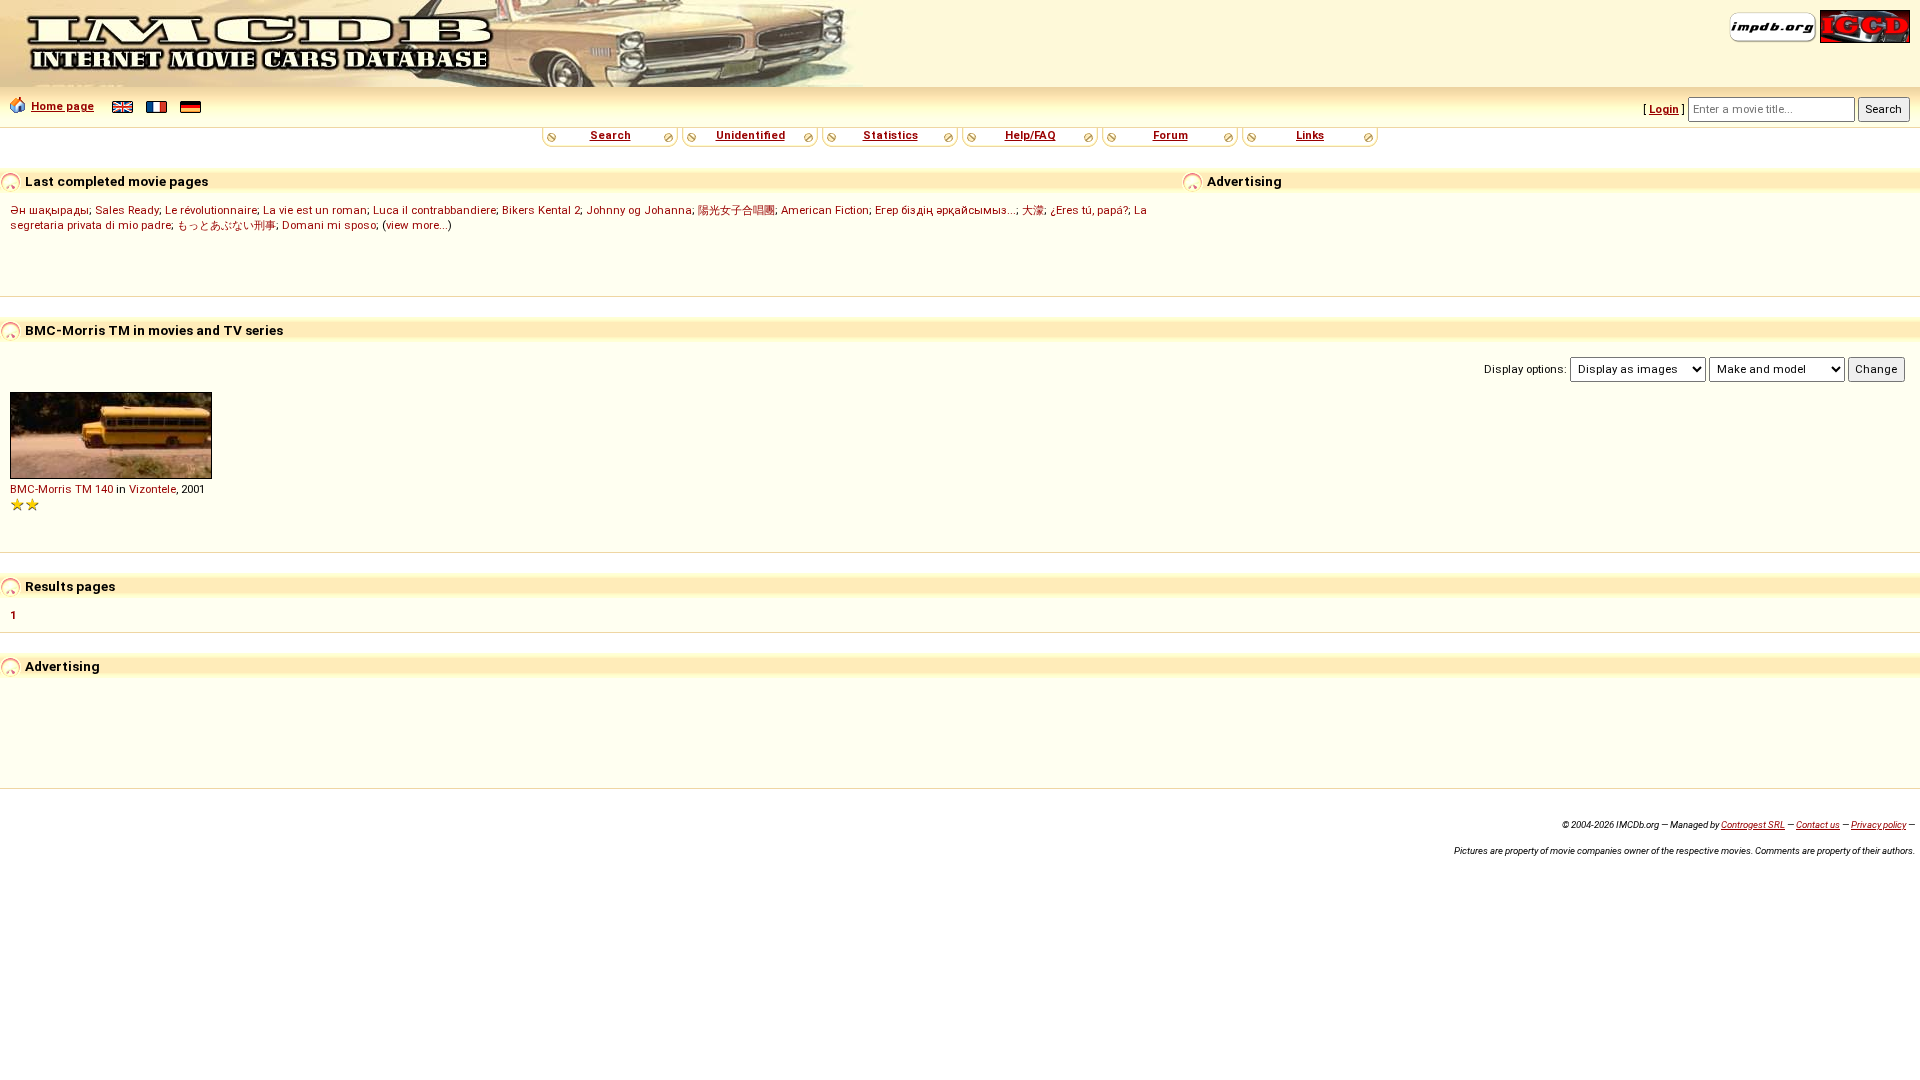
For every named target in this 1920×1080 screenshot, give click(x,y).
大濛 (1033, 210)
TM (83, 489)
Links (1310, 135)
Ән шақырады (49, 210)
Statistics (890, 135)
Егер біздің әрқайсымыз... (945, 210)
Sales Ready (127, 210)
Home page (62, 106)
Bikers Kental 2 (541, 210)
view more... (417, 225)
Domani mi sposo (329, 225)
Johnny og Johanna (639, 210)
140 (104, 489)
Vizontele (152, 489)
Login (1664, 109)
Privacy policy (1878, 824)
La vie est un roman (315, 210)
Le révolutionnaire (211, 210)
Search (610, 135)
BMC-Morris (41, 489)
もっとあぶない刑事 (226, 225)
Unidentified (750, 135)
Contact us (1818, 824)
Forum (1170, 135)
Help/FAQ (1030, 135)
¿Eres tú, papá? (1089, 210)
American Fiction (825, 210)
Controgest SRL (1753, 824)
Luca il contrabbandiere (434, 210)
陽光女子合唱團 (736, 210)
